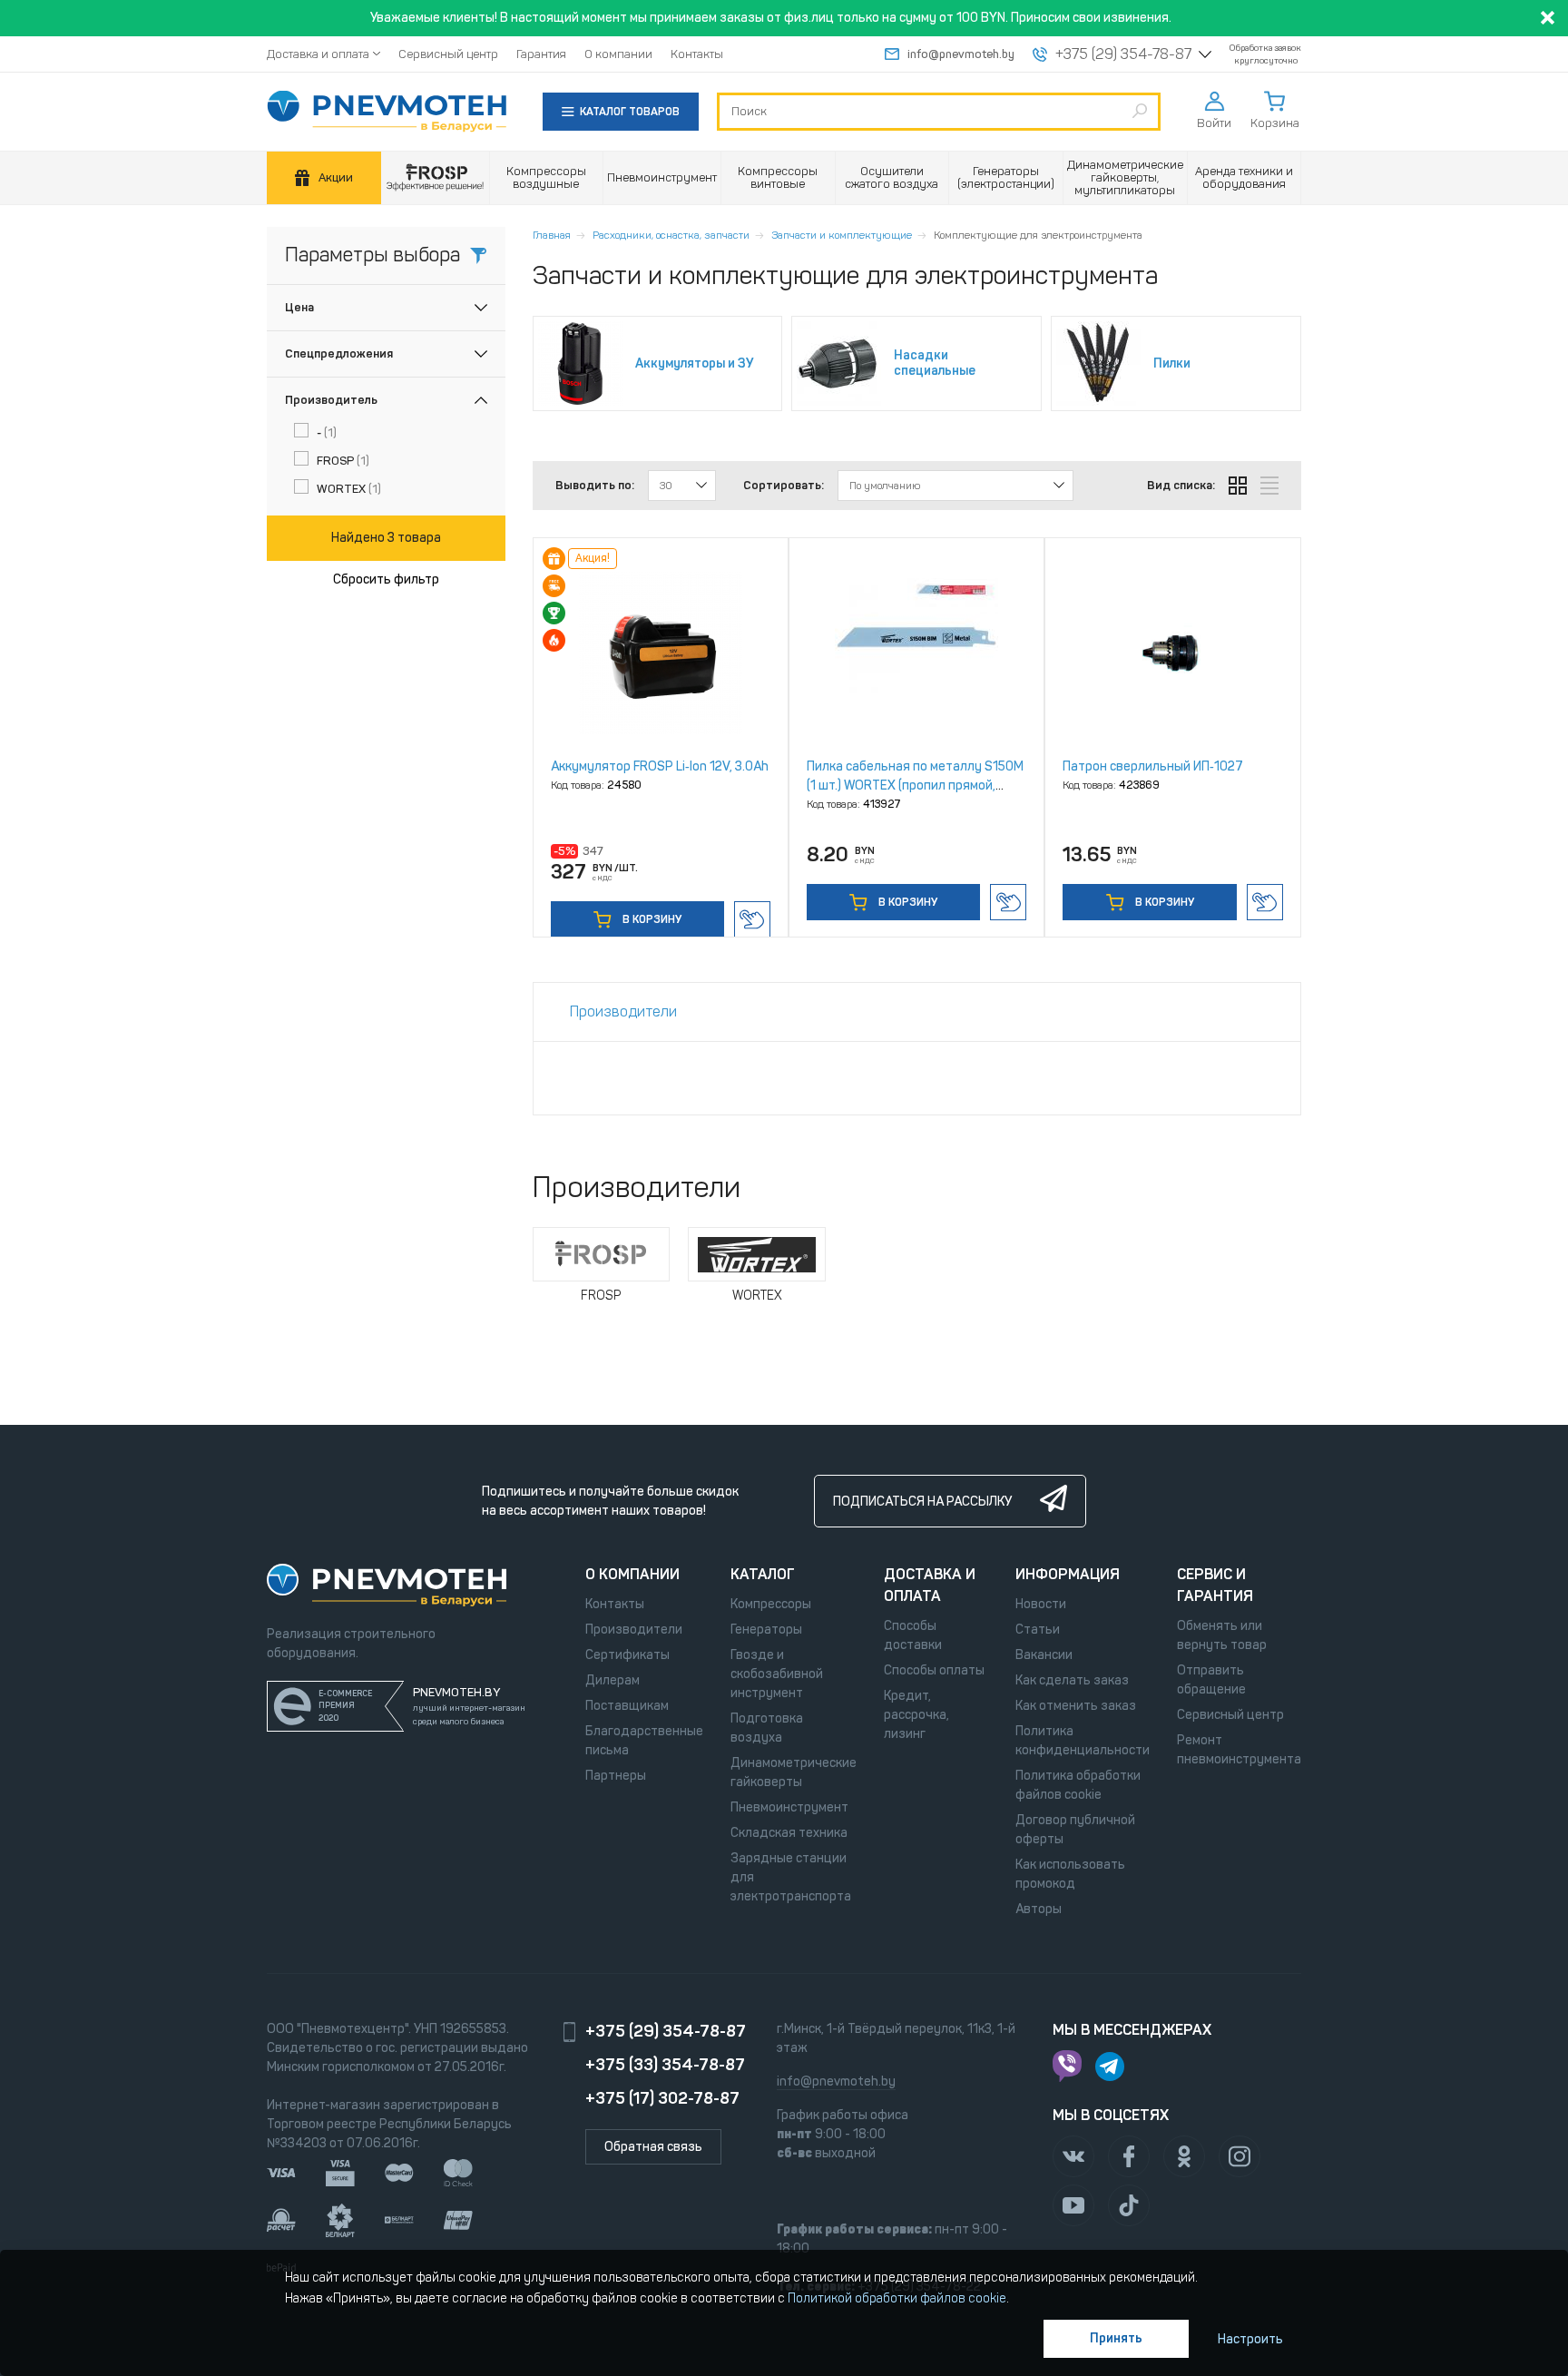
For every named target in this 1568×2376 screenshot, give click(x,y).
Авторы (1039, 1909)
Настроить (1250, 2339)
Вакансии (1044, 1655)
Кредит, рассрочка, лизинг (916, 1715)
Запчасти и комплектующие (842, 235)
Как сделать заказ (1072, 1680)
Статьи (1038, 1630)
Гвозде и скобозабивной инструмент (777, 1674)
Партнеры (616, 1776)
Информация (1068, 1574)
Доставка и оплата (318, 54)
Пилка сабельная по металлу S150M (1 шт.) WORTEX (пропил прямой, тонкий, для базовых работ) (915, 785)
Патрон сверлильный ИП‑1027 (1153, 766)
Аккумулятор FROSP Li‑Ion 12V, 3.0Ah (660, 766)
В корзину (651, 919)
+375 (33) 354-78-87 (665, 2065)
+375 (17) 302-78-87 (662, 2098)
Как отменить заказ (1076, 1706)
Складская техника (789, 1833)
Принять (1116, 2338)
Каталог (763, 1574)
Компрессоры (771, 1604)
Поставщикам (627, 1706)
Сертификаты (627, 1655)
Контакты (697, 54)
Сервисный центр (448, 54)
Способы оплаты (934, 1670)
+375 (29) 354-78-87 (1123, 54)
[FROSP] (436, 178)
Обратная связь (653, 2147)
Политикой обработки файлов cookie (897, 2298)
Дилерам (612, 1680)
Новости (1041, 1604)
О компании (618, 54)
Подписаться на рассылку (922, 1502)
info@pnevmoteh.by (961, 54)
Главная (552, 235)
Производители (634, 1630)
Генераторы (766, 1630)
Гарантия (541, 54)
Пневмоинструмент (789, 1807)
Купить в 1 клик (752, 919)
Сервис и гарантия (1215, 1585)
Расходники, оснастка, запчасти (671, 235)
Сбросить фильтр (386, 579)
